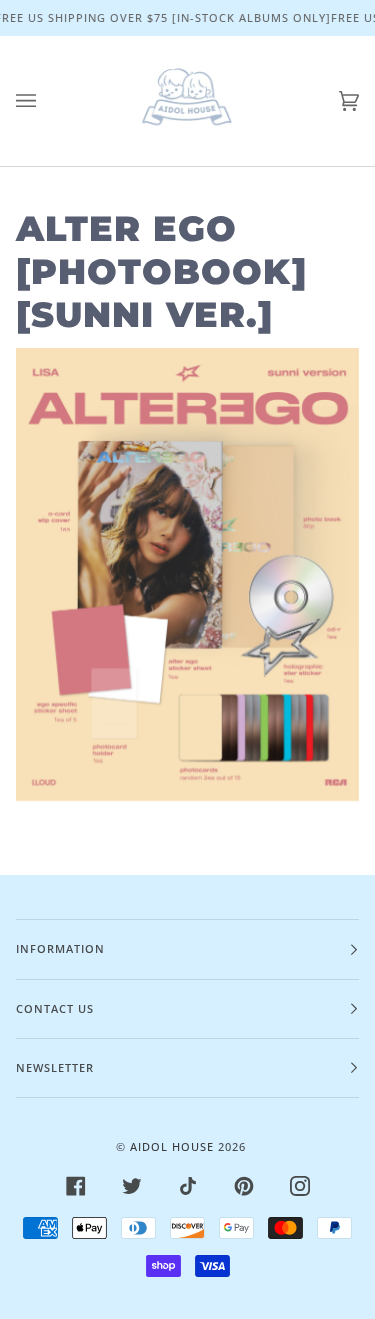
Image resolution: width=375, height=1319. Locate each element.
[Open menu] (46, 101)
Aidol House (172, 1146)
